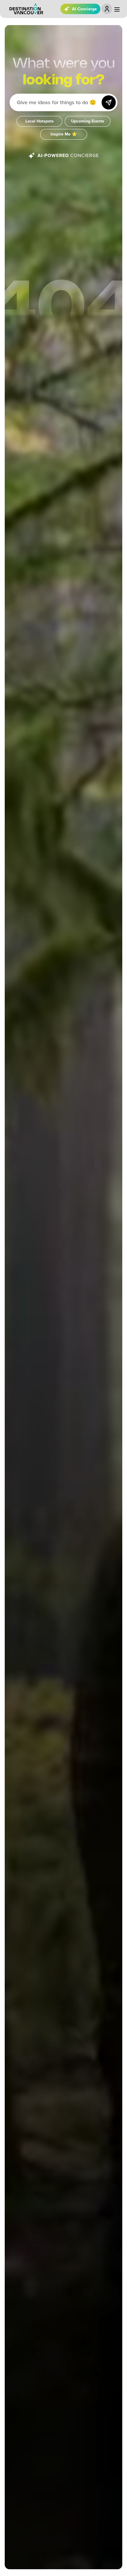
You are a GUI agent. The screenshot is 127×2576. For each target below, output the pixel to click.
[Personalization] (107, 9)
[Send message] (109, 102)
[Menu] (117, 9)
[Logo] (26, 9)
